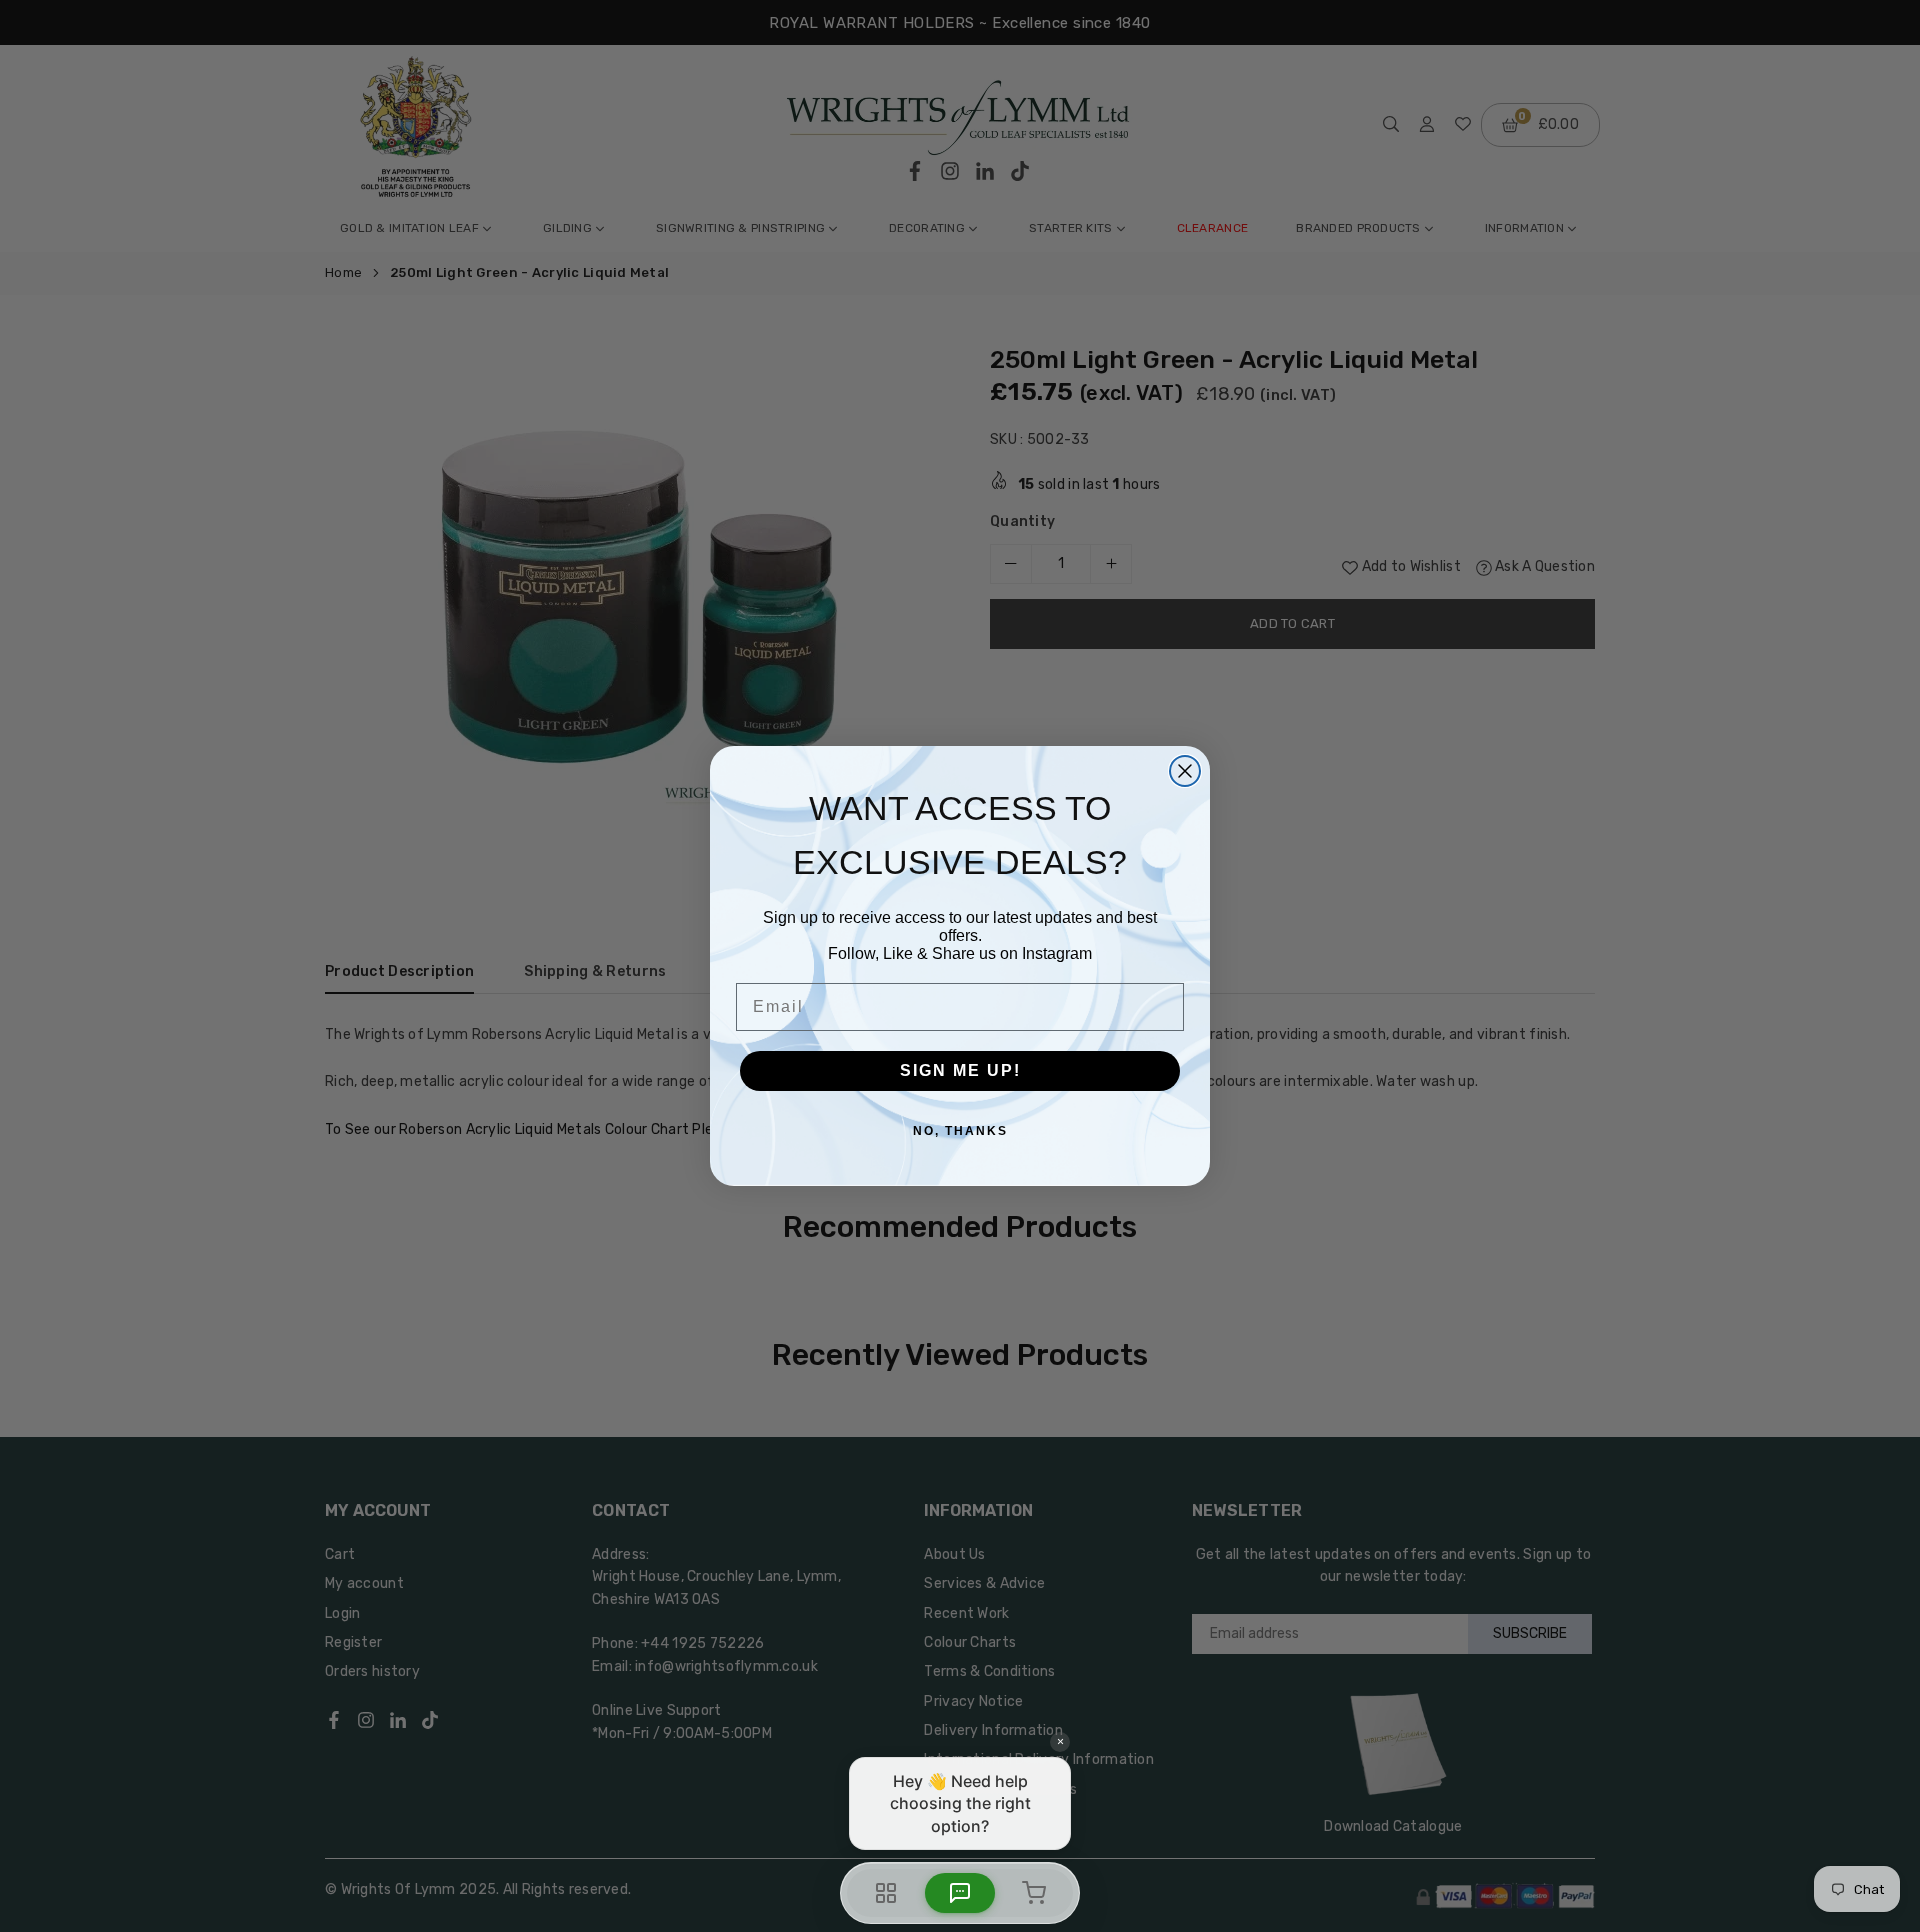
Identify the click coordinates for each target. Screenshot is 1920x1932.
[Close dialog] (1185, 771)
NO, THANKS (960, 1131)
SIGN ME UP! (960, 1070)
